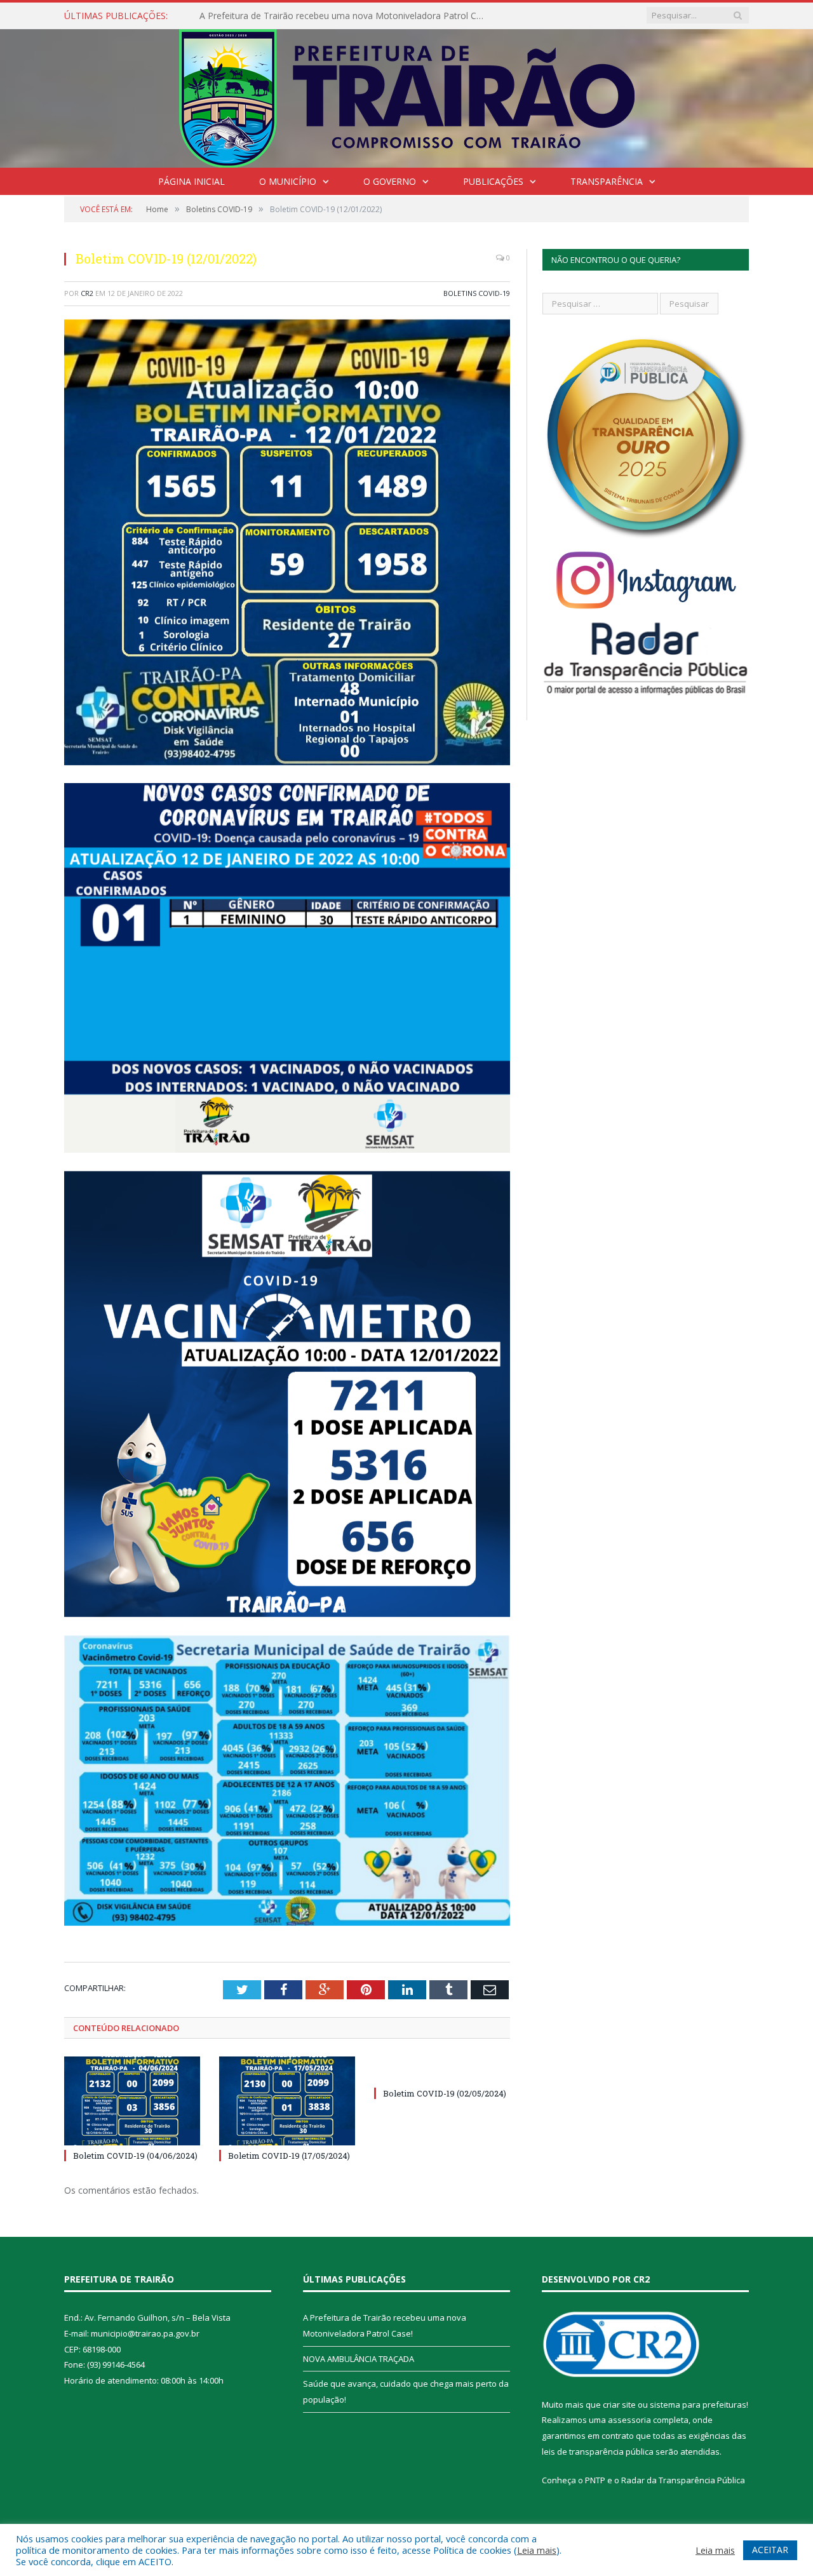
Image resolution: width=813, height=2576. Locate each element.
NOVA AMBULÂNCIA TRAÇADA (264, 16)
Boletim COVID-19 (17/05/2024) (289, 2156)
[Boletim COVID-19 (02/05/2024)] (442, 2070)
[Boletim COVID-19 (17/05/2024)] (287, 2101)
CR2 (87, 293)
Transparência (607, 181)
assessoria (629, 2420)
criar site (619, 2405)
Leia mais (537, 2550)
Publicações (493, 181)
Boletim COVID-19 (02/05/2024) (445, 2093)
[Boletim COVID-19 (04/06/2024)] (132, 2101)
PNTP (595, 2480)
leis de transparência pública (598, 2452)
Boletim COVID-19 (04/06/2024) (135, 2156)
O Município (288, 181)
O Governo (390, 181)
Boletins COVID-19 (477, 293)
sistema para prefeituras (698, 2405)
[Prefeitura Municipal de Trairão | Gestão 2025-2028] (407, 96)
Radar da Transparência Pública (683, 2480)
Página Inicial (191, 181)
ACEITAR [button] (770, 2550)
